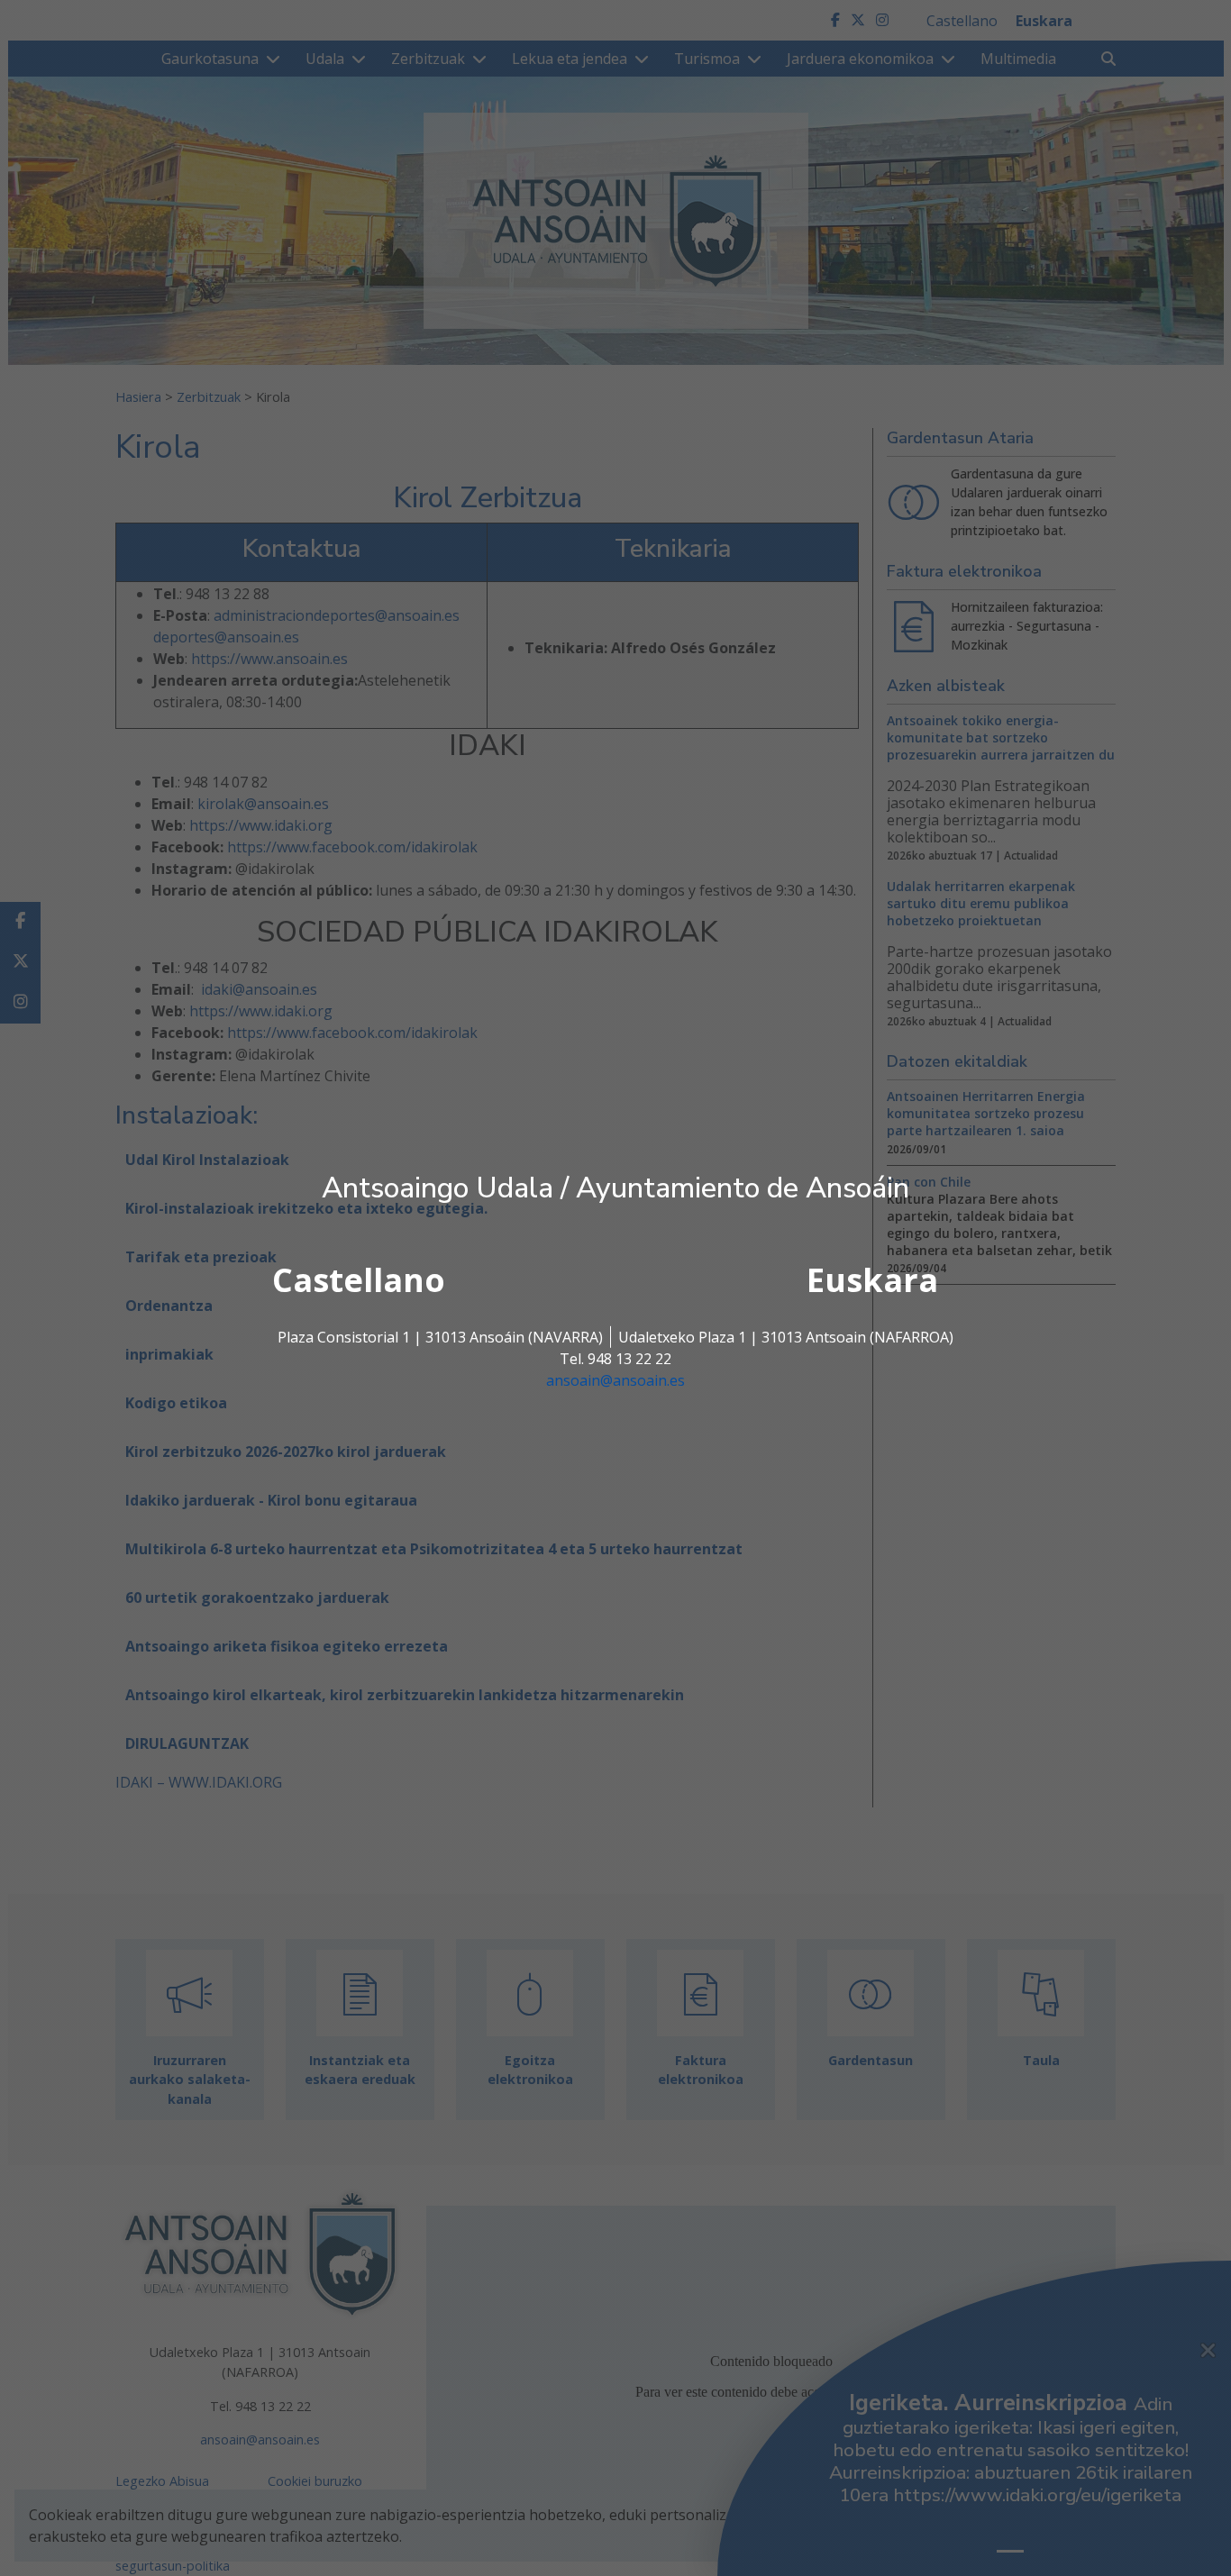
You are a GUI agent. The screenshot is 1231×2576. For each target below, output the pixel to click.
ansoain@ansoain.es (615, 1380)
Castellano (359, 1280)
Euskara (872, 1280)
